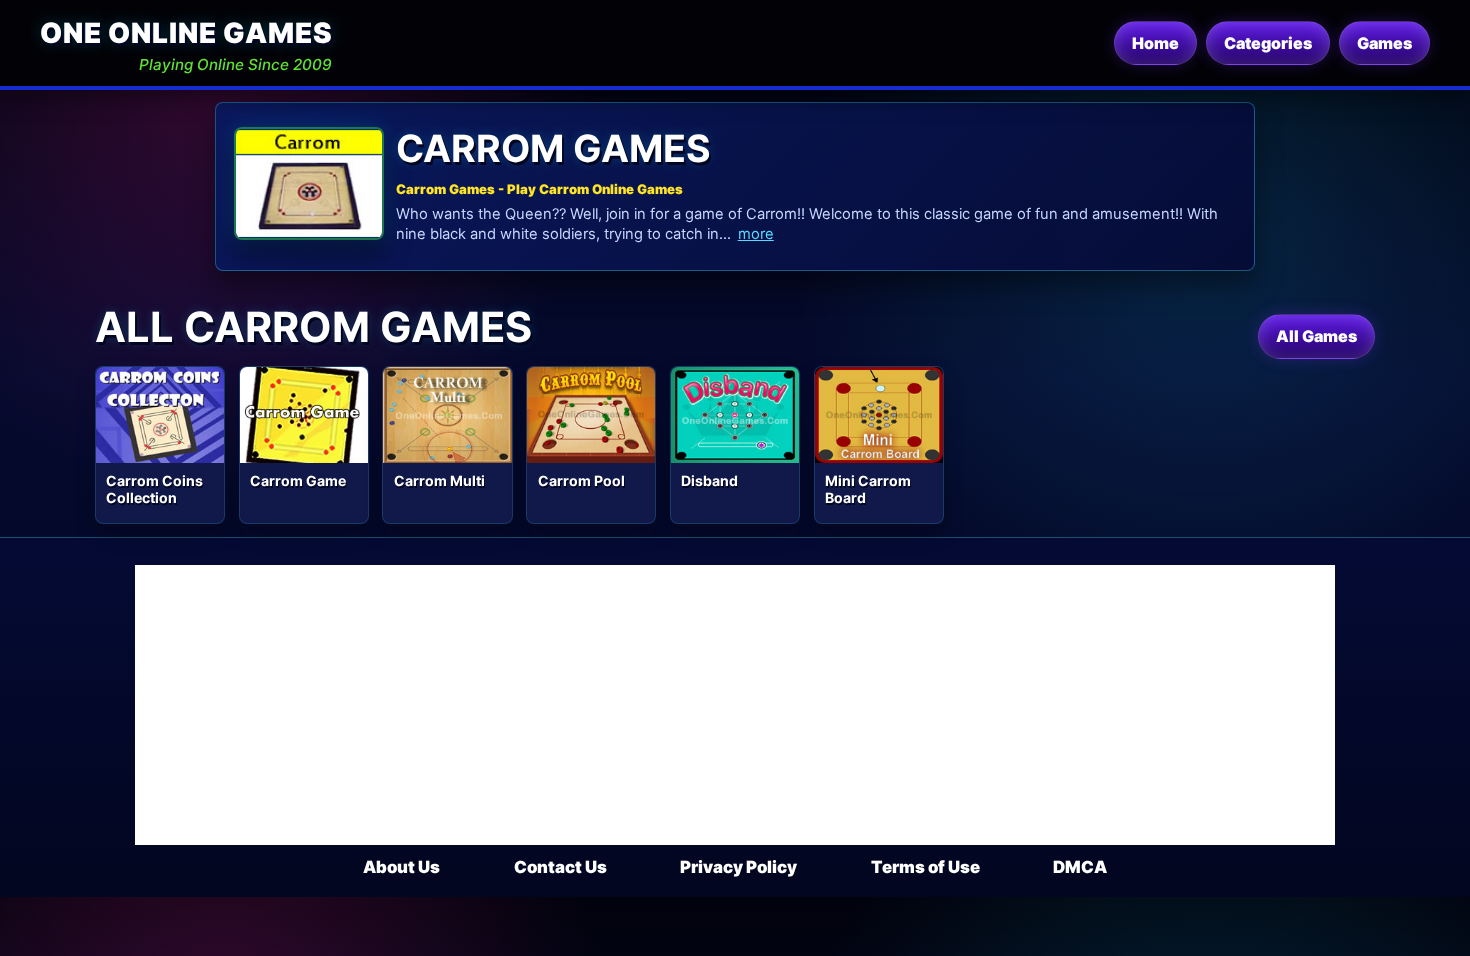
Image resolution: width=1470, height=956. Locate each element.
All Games (1316, 336)
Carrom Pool (581, 480)
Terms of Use (925, 867)
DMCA (1080, 867)
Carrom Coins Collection (154, 489)
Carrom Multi (439, 480)
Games (1384, 43)
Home (1155, 43)
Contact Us (560, 867)
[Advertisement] (735, 705)
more (756, 234)
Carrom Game (298, 480)
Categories (1268, 43)
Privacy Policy (738, 867)
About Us (401, 867)
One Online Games (186, 33)
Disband (709, 480)
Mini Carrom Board (868, 489)
